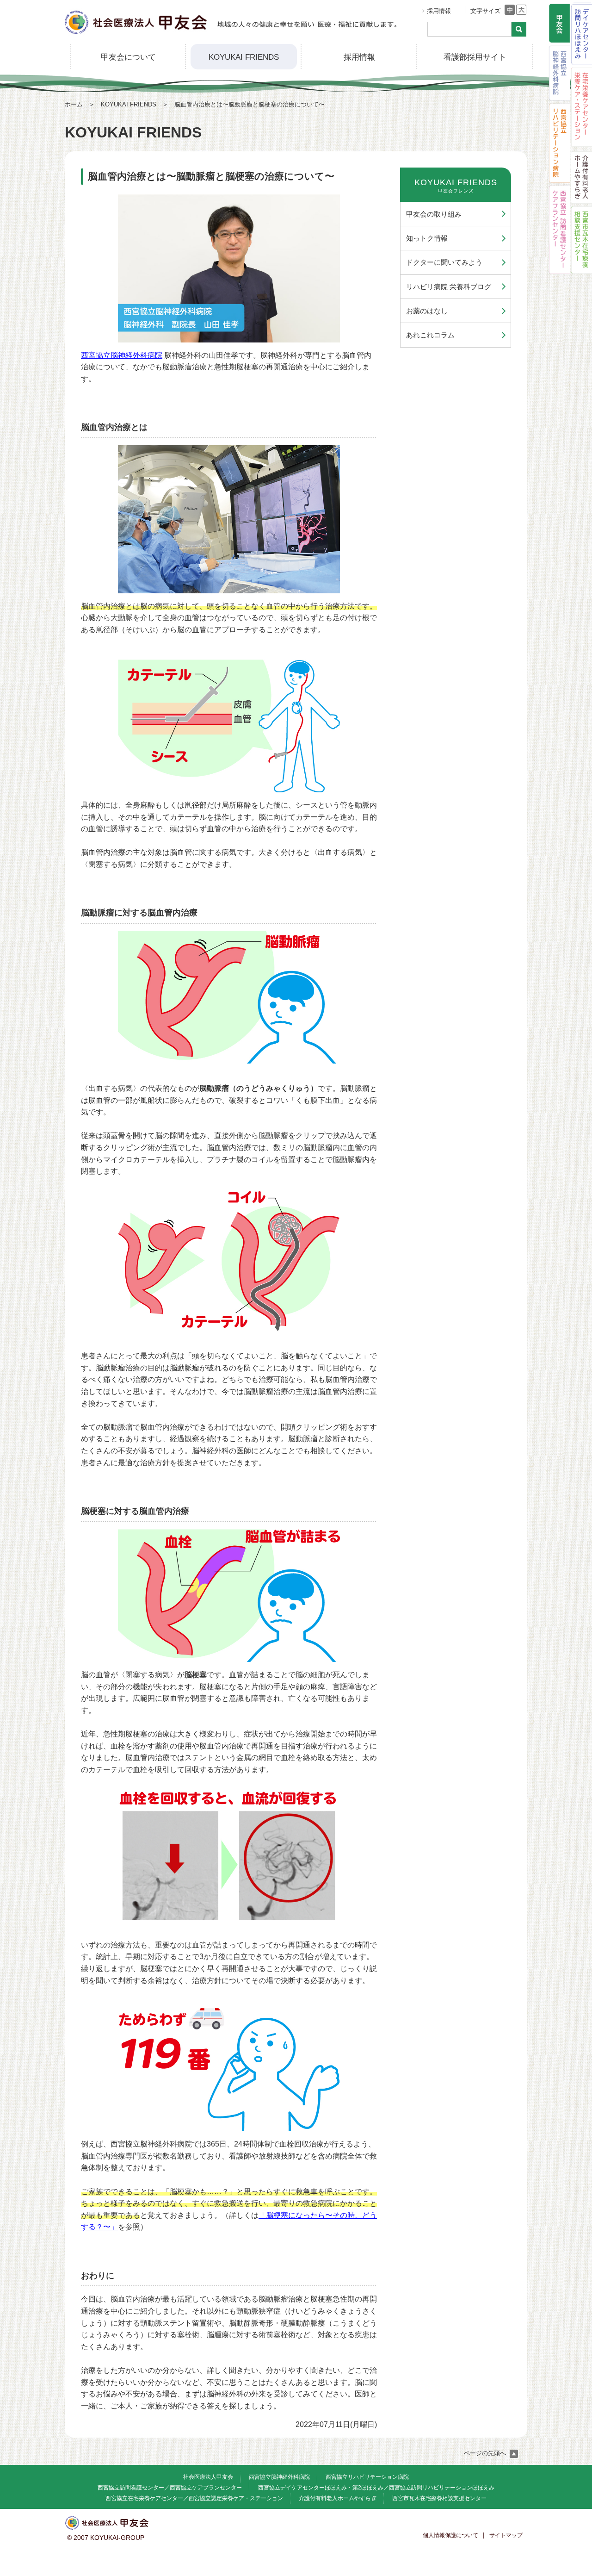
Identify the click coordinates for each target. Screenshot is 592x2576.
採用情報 (439, 11)
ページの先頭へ (486, 2453)
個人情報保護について (450, 2535)
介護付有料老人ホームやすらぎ (338, 2498)
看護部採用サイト (475, 57)
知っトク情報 (427, 238)
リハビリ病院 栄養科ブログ (449, 287)
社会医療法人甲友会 (208, 2477)
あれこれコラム (430, 335)
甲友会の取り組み (434, 214)
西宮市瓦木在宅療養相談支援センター (439, 2498)
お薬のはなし (427, 311)
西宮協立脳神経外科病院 (122, 355)
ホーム (74, 104)
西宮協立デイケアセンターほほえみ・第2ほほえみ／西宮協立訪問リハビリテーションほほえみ (376, 2488)
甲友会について (128, 57)
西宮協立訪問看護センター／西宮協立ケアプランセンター (170, 2488)
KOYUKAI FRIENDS (244, 57)
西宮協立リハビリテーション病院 (367, 2477)
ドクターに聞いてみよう (444, 262)
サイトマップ (506, 2535)
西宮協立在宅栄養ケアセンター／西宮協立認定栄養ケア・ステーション (194, 2498)
